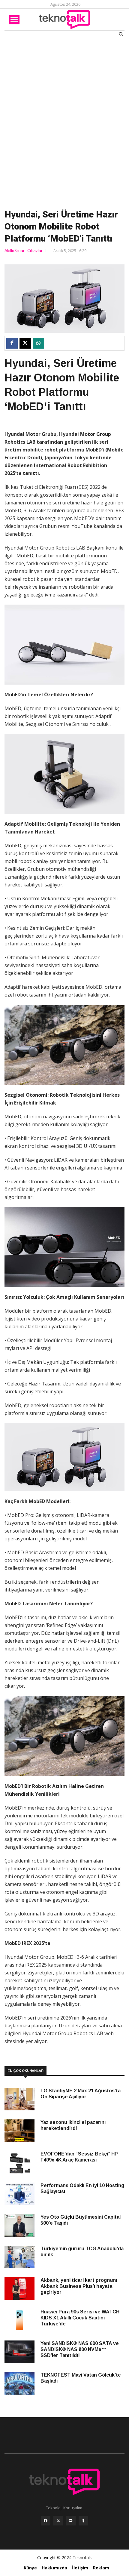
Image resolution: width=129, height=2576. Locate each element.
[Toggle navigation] (14, 20)
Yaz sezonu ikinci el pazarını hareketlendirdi (73, 2125)
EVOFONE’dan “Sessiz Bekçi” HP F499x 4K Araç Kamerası (79, 2157)
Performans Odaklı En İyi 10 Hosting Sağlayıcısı (82, 2188)
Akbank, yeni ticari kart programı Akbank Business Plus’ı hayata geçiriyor (79, 2286)
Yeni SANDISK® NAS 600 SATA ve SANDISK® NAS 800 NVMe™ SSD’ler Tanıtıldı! (80, 2349)
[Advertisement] (64, 122)
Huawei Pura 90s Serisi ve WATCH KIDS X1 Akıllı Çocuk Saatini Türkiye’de (80, 2318)
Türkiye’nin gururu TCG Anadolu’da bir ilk (82, 2252)
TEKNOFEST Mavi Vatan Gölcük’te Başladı (81, 2378)
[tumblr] (83, 2522)
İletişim (80, 2568)
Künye (30, 2568)
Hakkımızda (54, 2568)
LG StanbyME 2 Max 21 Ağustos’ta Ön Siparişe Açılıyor (81, 2094)
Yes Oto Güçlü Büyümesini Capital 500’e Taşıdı (81, 2220)
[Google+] (71, 2522)
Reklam (101, 2568)
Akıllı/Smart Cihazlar (24, 250)
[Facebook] (46, 2522)
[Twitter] (58, 2522)
